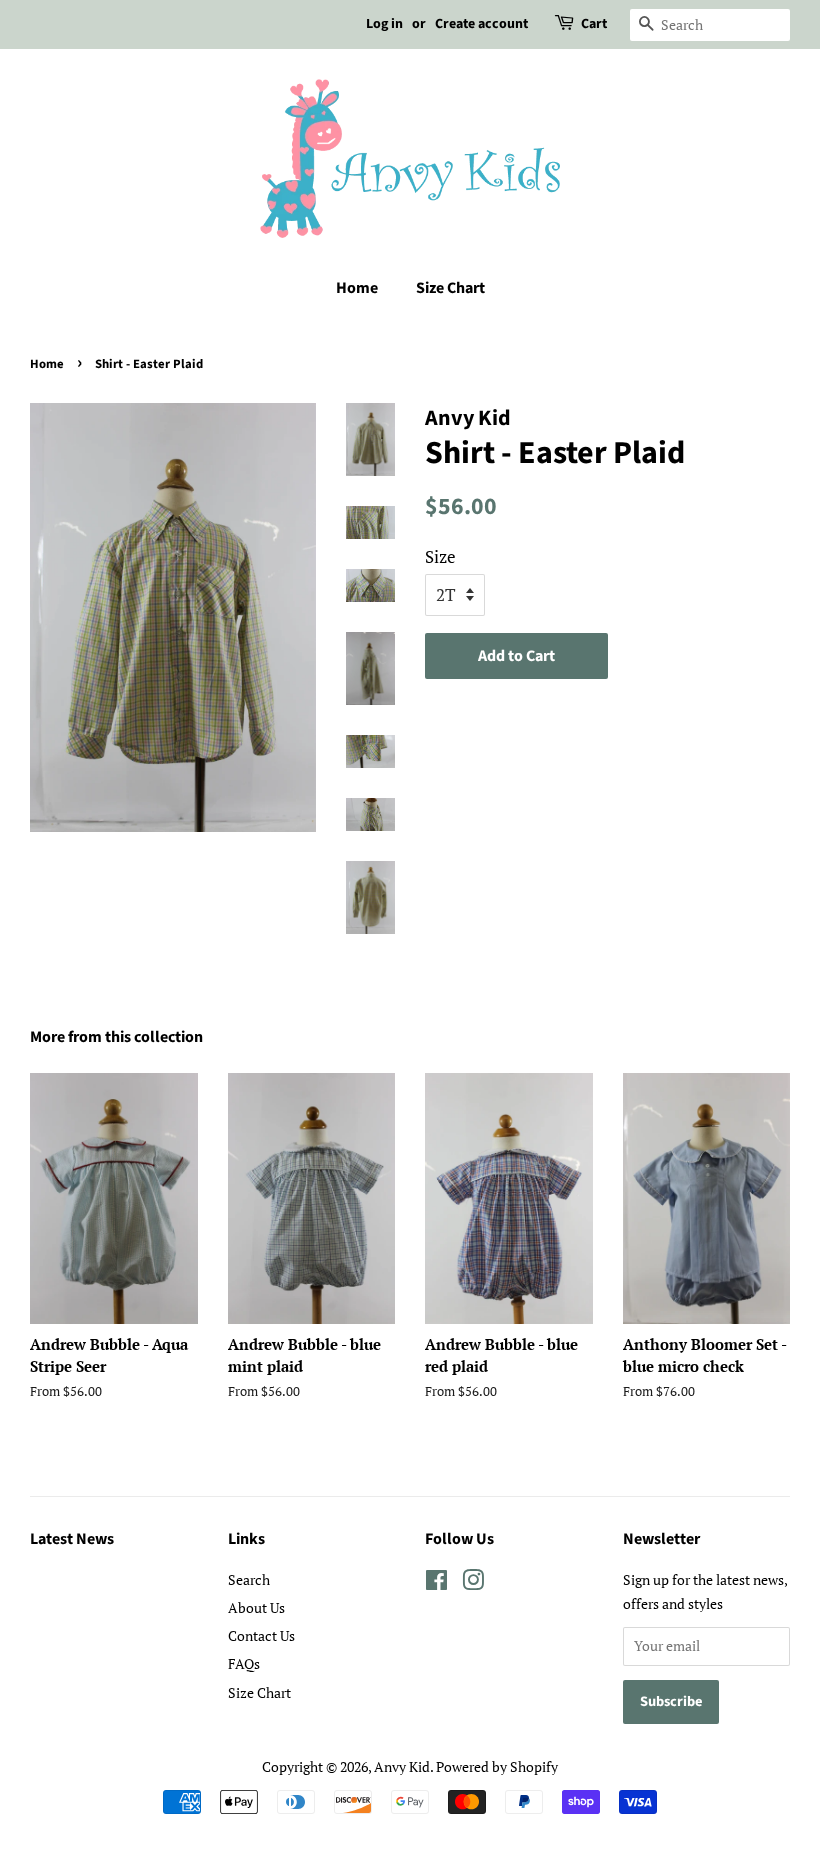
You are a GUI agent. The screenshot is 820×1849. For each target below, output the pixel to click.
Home (357, 288)
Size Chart (450, 288)
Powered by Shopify (497, 1766)
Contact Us (261, 1635)
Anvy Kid (402, 1766)
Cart (594, 24)
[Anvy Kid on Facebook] (436, 1583)
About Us (256, 1607)
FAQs (244, 1663)
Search (249, 1579)
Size (440, 556)
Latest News (72, 1539)
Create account (481, 24)
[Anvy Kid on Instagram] (473, 1583)
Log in (384, 24)
